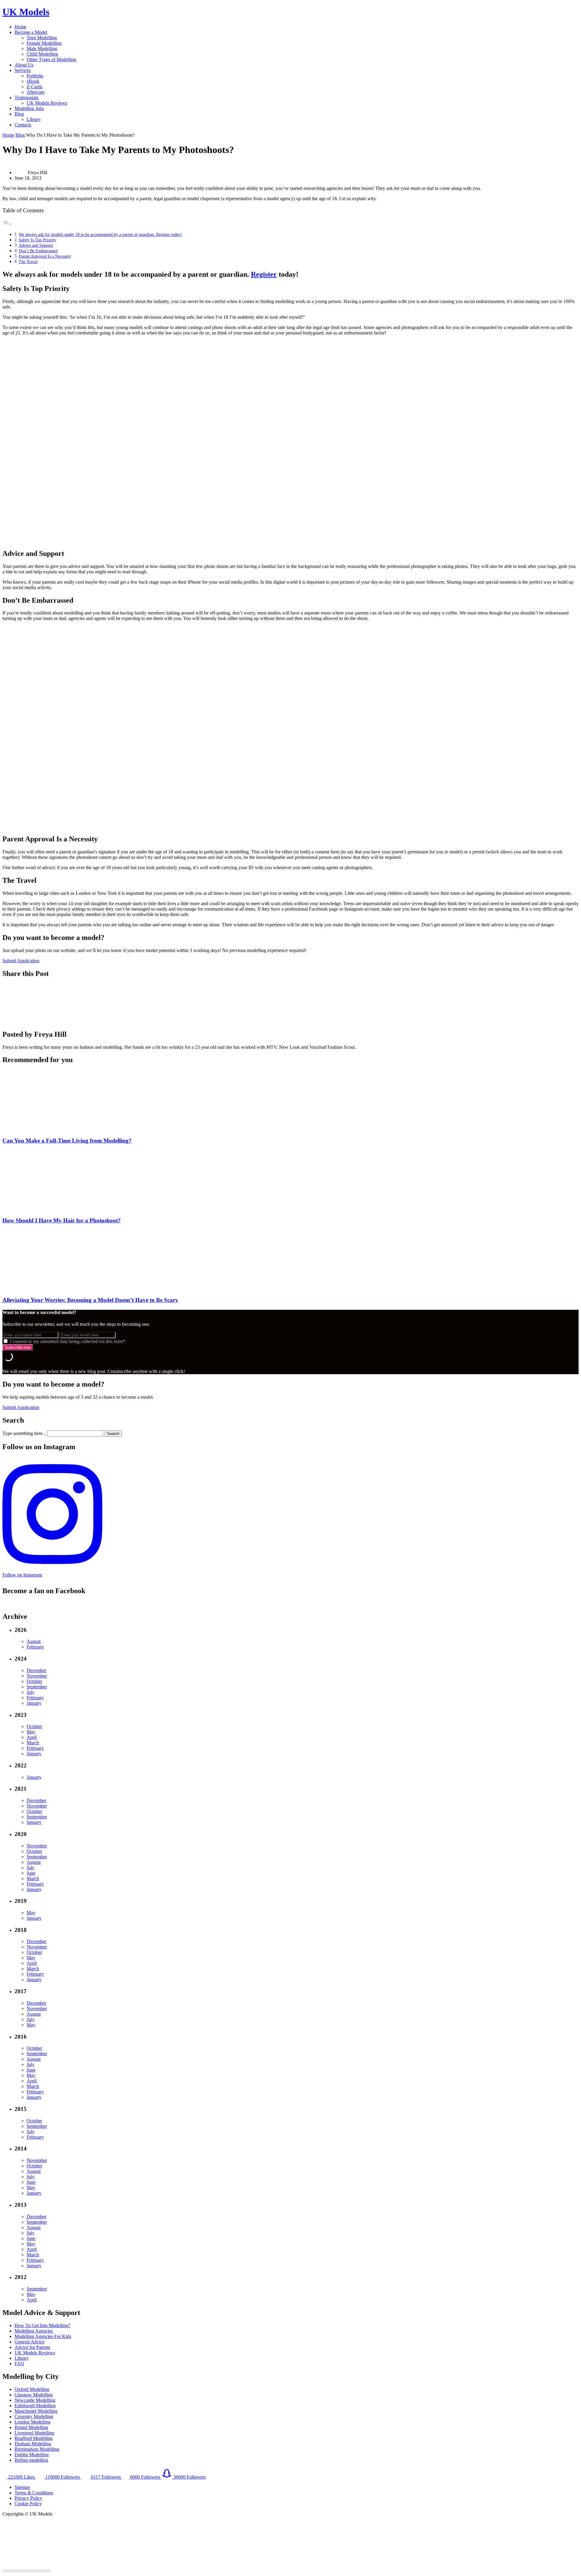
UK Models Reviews (47, 103)
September (37, 1687)
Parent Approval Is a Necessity (45, 256)
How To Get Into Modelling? (43, 2325)
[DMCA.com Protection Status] (48, 2565)
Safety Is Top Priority (38, 240)
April (32, 1737)
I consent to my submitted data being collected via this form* (67, 1341)
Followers (63, 2477)
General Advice (30, 2342)
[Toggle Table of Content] (7, 224)
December (36, 1670)
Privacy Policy (28, 2498)
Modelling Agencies (34, 2331)
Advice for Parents (32, 2347)
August (34, 1641)
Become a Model (31, 32)
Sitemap (22, 2487)
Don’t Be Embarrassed (38, 251)
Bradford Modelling (34, 2438)
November (37, 1676)
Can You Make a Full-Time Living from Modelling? (67, 1141)
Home (20, 27)
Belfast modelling (31, 2460)
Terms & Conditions (34, 2493)
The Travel (28, 262)
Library (34, 119)
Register (264, 274)
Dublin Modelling (32, 2455)
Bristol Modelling (31, 2427)
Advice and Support (36, 245)
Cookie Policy (28, 2504)
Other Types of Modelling (51, 59)
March (33, 1743)
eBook (33, 81)
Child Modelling (42, 54)
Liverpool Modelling (34, 2433)
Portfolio (35, 76)
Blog (19, 114)
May (31, 1732)
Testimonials (26, 98)
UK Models (26, 12)
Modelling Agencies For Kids (43, 2336)
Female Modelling (44, 43)
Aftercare (36, 92)
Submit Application (21, 961)
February (35, 1647)
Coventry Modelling (34, 2416)
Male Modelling (42, 49)
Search (113, 1434)
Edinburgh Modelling (35, 2406)
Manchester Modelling (36, 2411)
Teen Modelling (42, 38)
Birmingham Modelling (37, 2449)
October (34, 1681)
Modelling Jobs (29, 108)
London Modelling (33, 2422)
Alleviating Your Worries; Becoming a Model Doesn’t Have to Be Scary (90, 1300)
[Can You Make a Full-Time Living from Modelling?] (46, 1129)
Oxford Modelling (32, 2389)
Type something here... (24, 1433)
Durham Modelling (33, 2444)
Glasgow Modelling (34, 2395)
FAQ (19, 2364)
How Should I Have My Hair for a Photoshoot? (62, 1220)
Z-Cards (34, 87)
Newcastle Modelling (35, 2400)
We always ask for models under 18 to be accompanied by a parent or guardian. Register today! (100, 234)
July (31, 1692)
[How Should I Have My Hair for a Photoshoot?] (46, 1209)
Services (23, 70)
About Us (24, 65)
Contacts (23, 125)
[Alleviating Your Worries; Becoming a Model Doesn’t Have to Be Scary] (46, 1288)
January (34, 1703)
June (31, 1873)
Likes (22, 2477)
